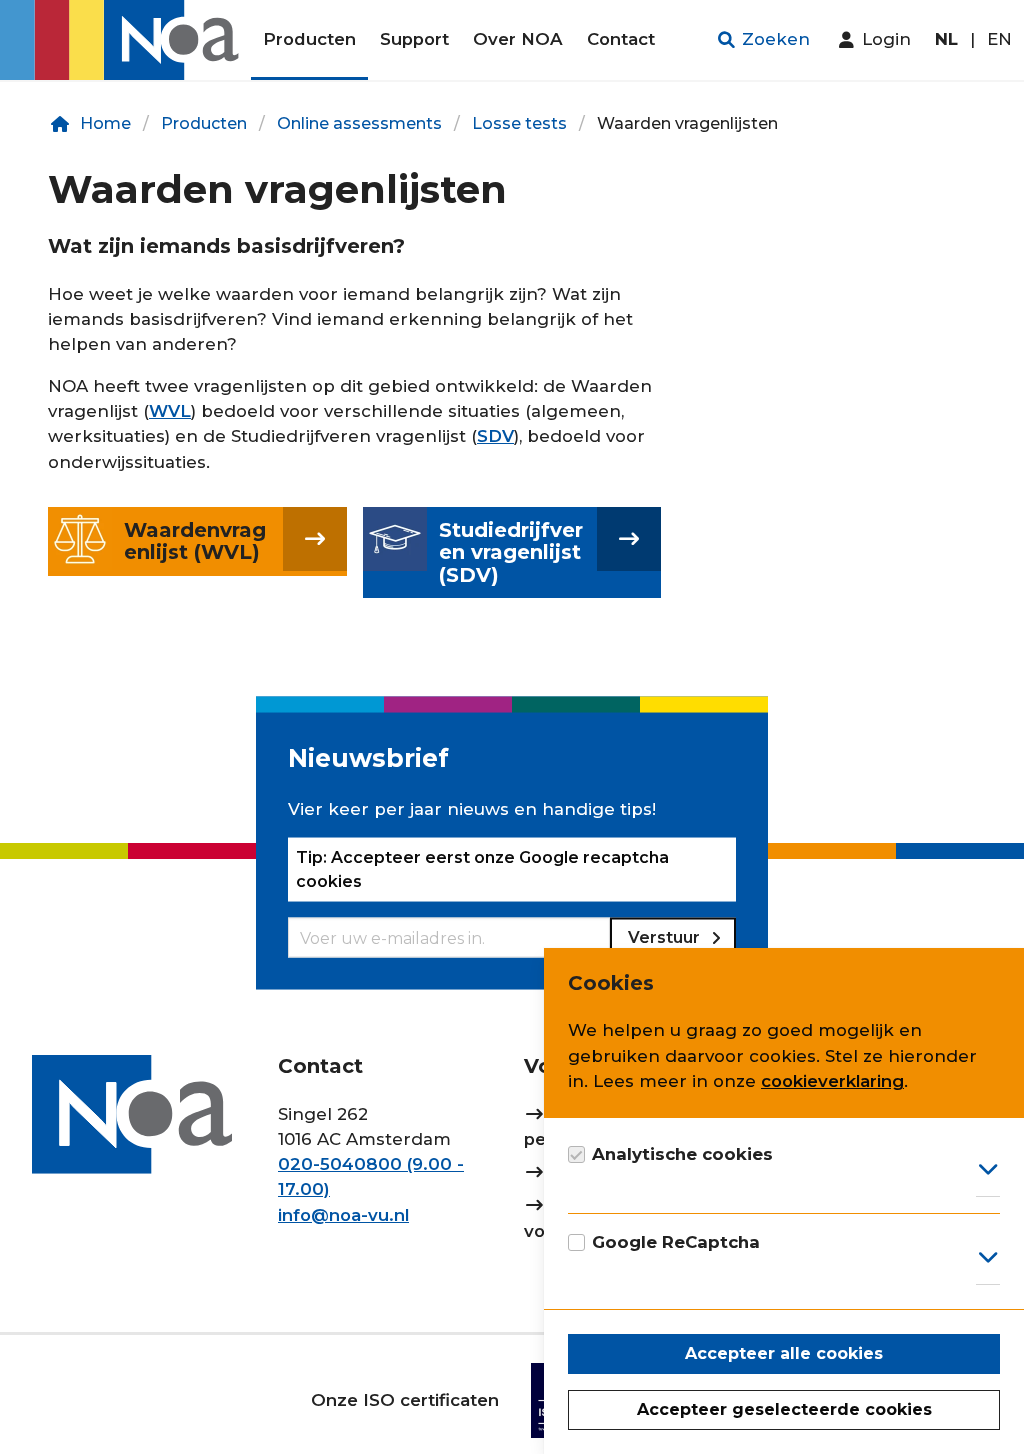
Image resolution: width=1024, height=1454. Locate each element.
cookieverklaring (832, 1081)
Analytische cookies (682, 1154)
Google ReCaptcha (676, 1242)
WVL (170, 411)
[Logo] (125, 40)
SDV (495, 436)
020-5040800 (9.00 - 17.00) (371, 1176)
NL (946, 39)
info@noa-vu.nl (343, 1215)
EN (999, 39)
